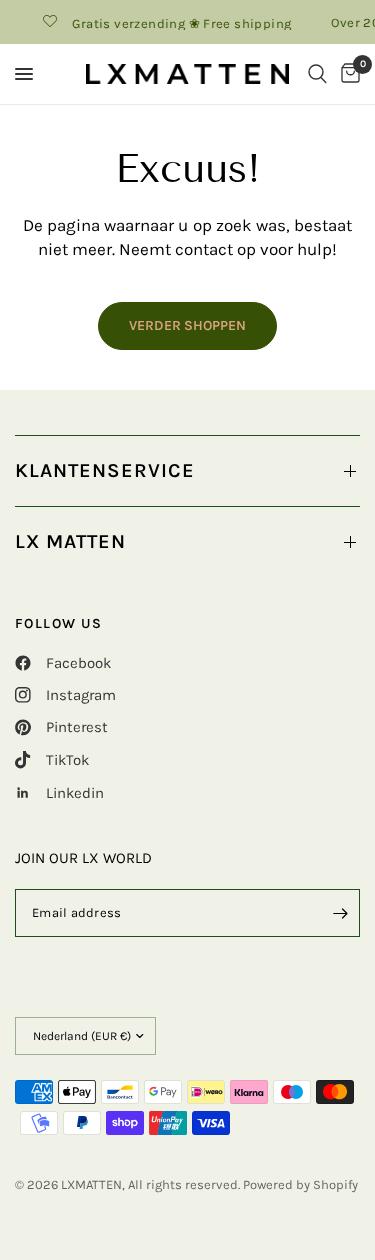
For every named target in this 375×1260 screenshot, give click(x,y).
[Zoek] (317, 74)
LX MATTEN (70, 541)
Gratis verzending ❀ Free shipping (177, 23)
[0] (347, 74)
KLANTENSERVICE (105, 470)
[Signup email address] (340, 913)
